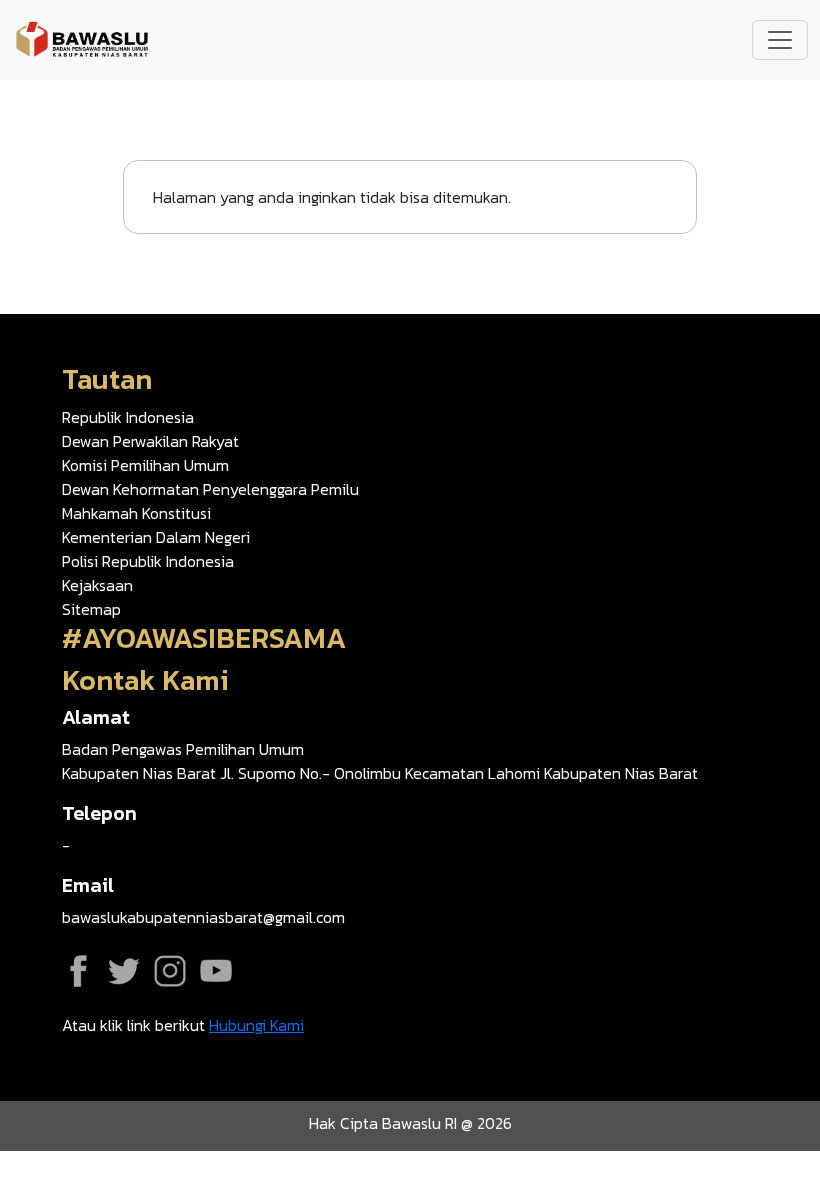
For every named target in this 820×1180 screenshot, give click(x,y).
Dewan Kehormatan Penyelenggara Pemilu (210, 489)
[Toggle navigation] (780, 40)
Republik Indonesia (128, 417)
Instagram (170, 971)
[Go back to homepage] (82, 38)
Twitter (124, 971)
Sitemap (91, 609)
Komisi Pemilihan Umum (145, 465)
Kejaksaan (97, 585)
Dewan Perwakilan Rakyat (150, 441)
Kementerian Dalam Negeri (156, 537)
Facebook (78, 971)
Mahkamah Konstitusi (136, 513)
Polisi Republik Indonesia (148, 561)
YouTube (216, 971)
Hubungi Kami (256, 1025)
